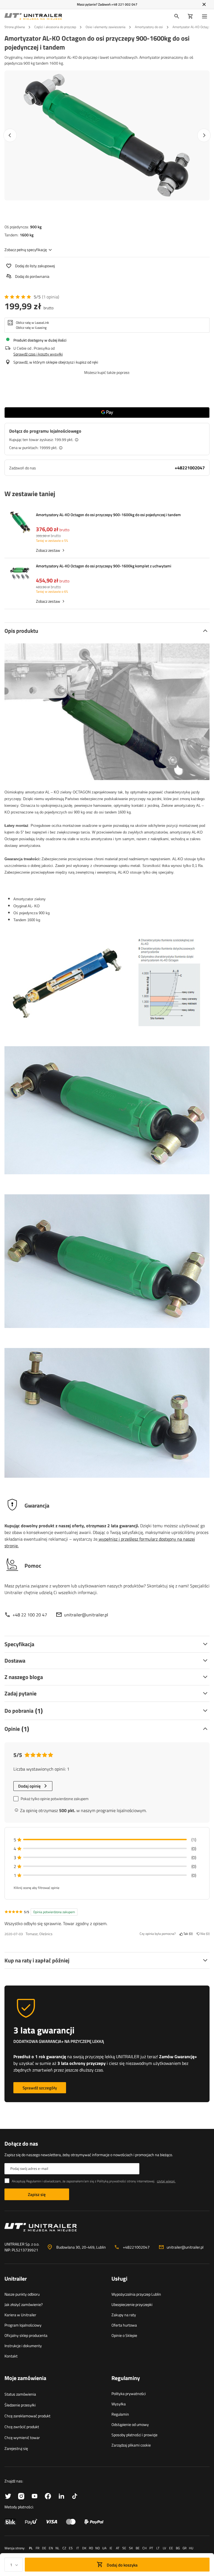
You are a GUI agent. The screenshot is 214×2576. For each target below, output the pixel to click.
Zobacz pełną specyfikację (26, 250)
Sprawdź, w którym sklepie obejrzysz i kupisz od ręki (56, 362)
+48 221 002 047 (124, 4)
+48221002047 (190, 468)
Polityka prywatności (129, 2394)
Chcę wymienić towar (22, 2437)
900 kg (36, 227)
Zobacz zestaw (48, 550)
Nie (204, 1934)
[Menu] (206, 16)
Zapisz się (37, 2194)
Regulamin (120, 2414)
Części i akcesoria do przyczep (55, 27)
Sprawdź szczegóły (40, 2088)
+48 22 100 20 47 (30, 1615)
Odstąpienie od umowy (130, 2424)
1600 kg (27, 235)
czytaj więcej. (166, 2181)
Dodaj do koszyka (122, 2565)
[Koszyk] (190, 16)
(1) (51, 297)
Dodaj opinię (29, 1786)
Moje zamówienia (25, 2378)
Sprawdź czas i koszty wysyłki (38, 354)
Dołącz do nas (21, 2144)
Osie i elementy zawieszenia (105, 27)
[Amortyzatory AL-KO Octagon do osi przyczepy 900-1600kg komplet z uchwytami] (20, 574)
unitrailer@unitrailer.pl (86, 1615)
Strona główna (15, 27)
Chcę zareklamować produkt (27, 2416)
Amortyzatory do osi (149, 27)
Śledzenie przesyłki (20, 2405)
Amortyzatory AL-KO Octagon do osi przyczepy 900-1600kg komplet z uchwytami (104, 566)
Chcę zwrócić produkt (22, 2427)
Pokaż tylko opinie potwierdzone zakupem (55, 1799)
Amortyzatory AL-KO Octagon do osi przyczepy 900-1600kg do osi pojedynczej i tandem (108, 515)
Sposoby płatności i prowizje (134, 2435)
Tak (187, 1934)
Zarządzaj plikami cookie (131, 2445)
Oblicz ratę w (32, 323)
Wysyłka (119, 2404)
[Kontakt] (107, 2229)
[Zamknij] (204, 4)
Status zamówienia (20, 2394)
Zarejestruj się (16, 2448)
